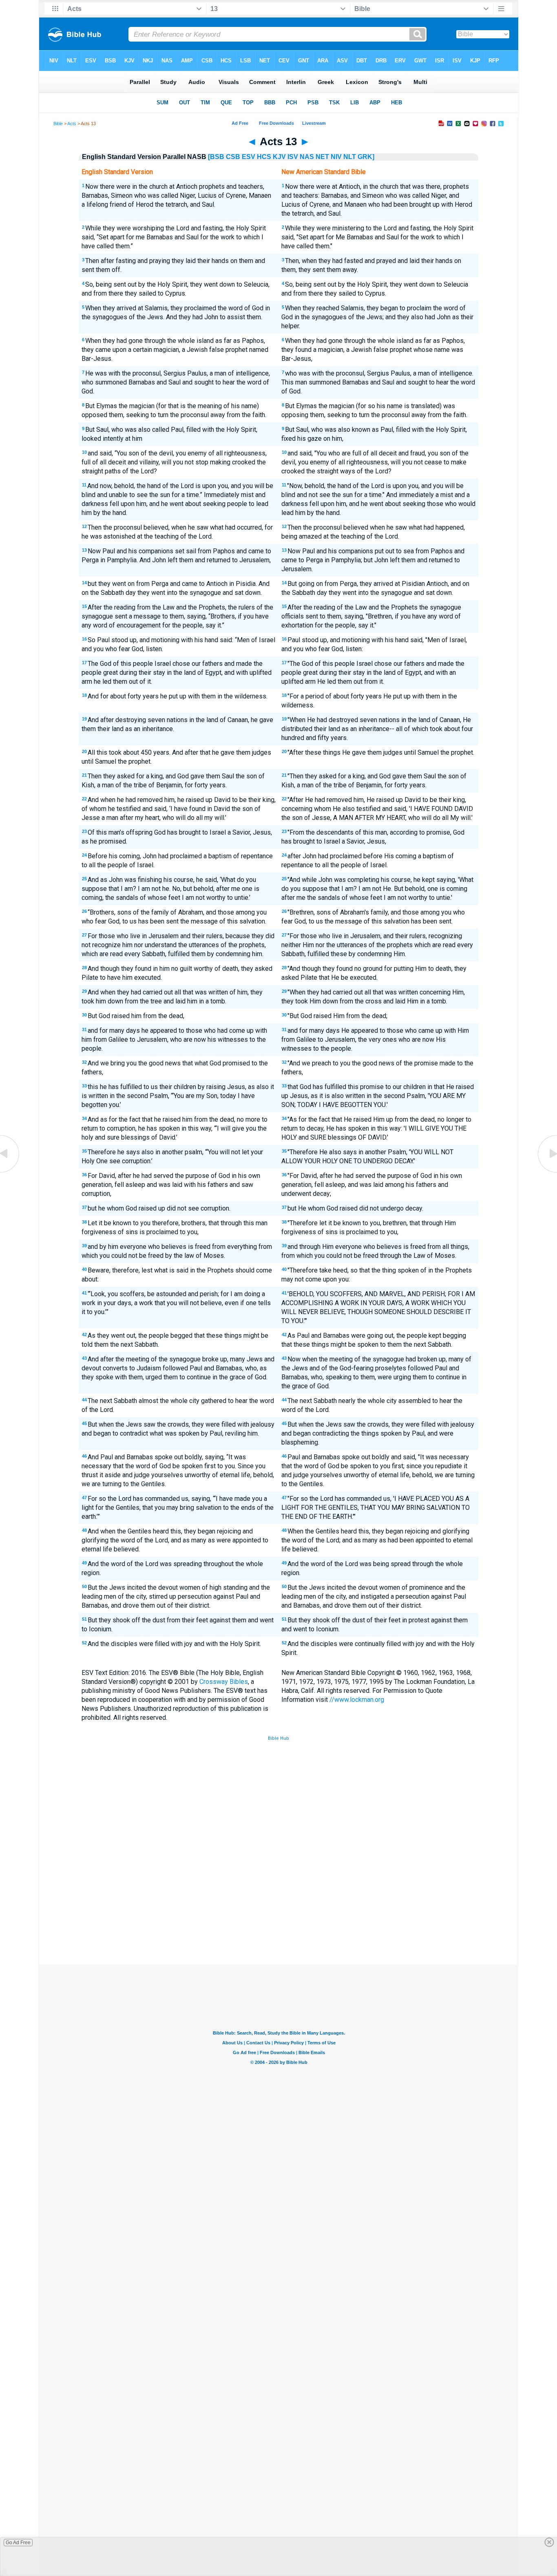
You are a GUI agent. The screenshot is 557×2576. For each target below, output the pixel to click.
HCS (264, 157)
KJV (279, 157)
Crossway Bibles (224, 1682)
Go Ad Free (18, 2543)
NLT (350, 157)
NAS (307, 157)
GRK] (366, 157)
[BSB (216, 157)
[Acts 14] (547, 1172)
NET (322, 157)
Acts (72, 124)
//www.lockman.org (357, 1700)
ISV (293, 157)
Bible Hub (278, 1738)
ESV (249, 157)
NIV (336, 157)
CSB (233, 157)
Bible (58, 124)
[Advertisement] (278, 1904)
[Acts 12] (10, 1172)
